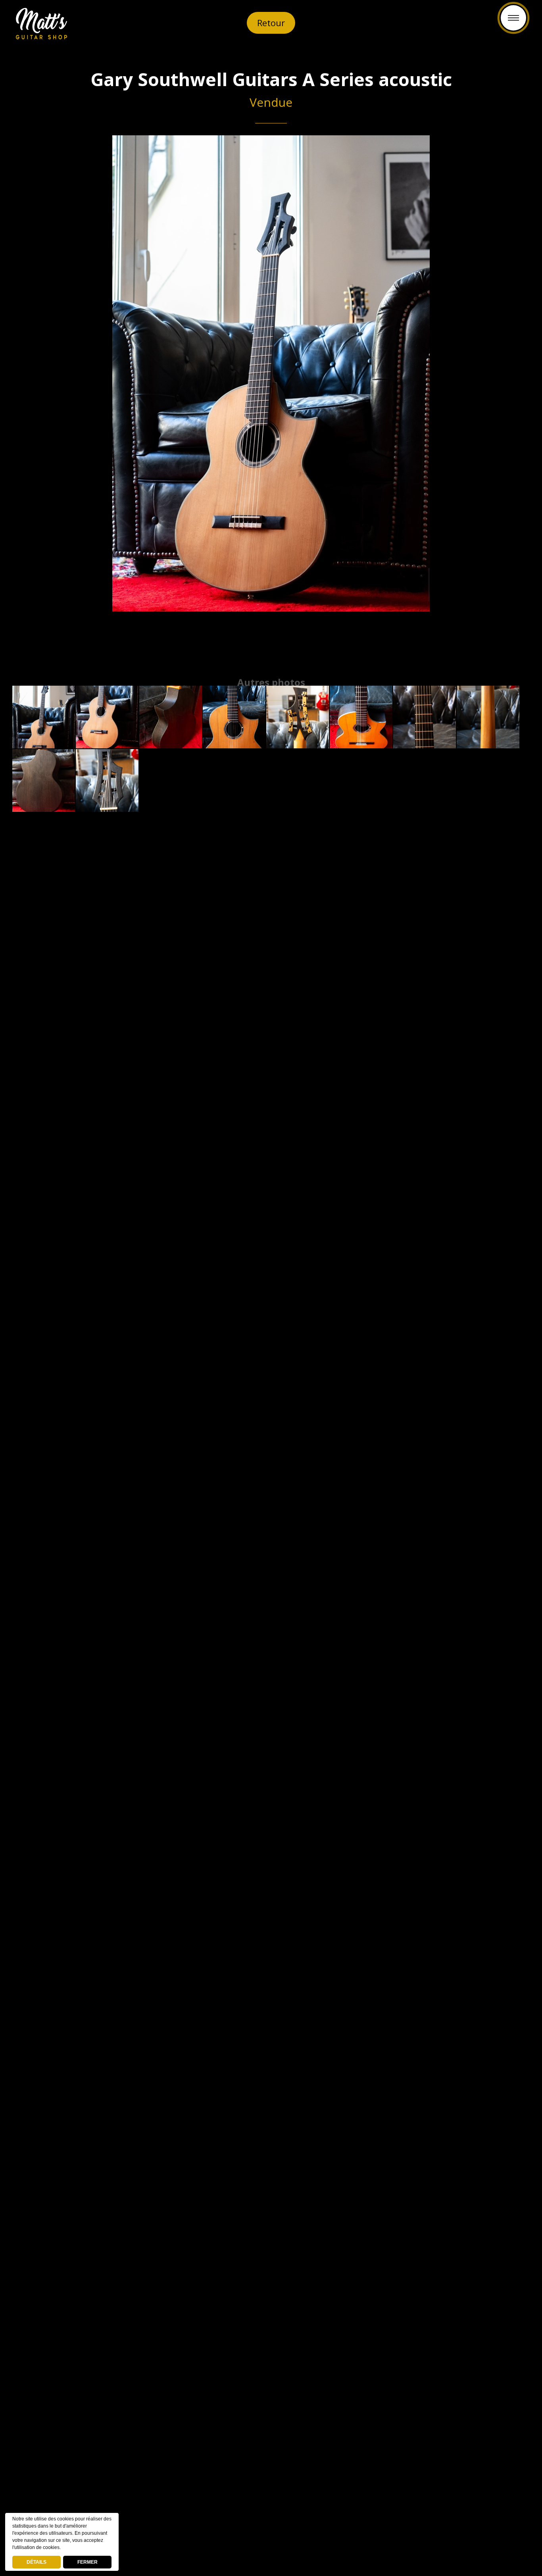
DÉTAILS (37, 2562)
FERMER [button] (87, 2562)
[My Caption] (44, 717)
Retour (271, 23)
